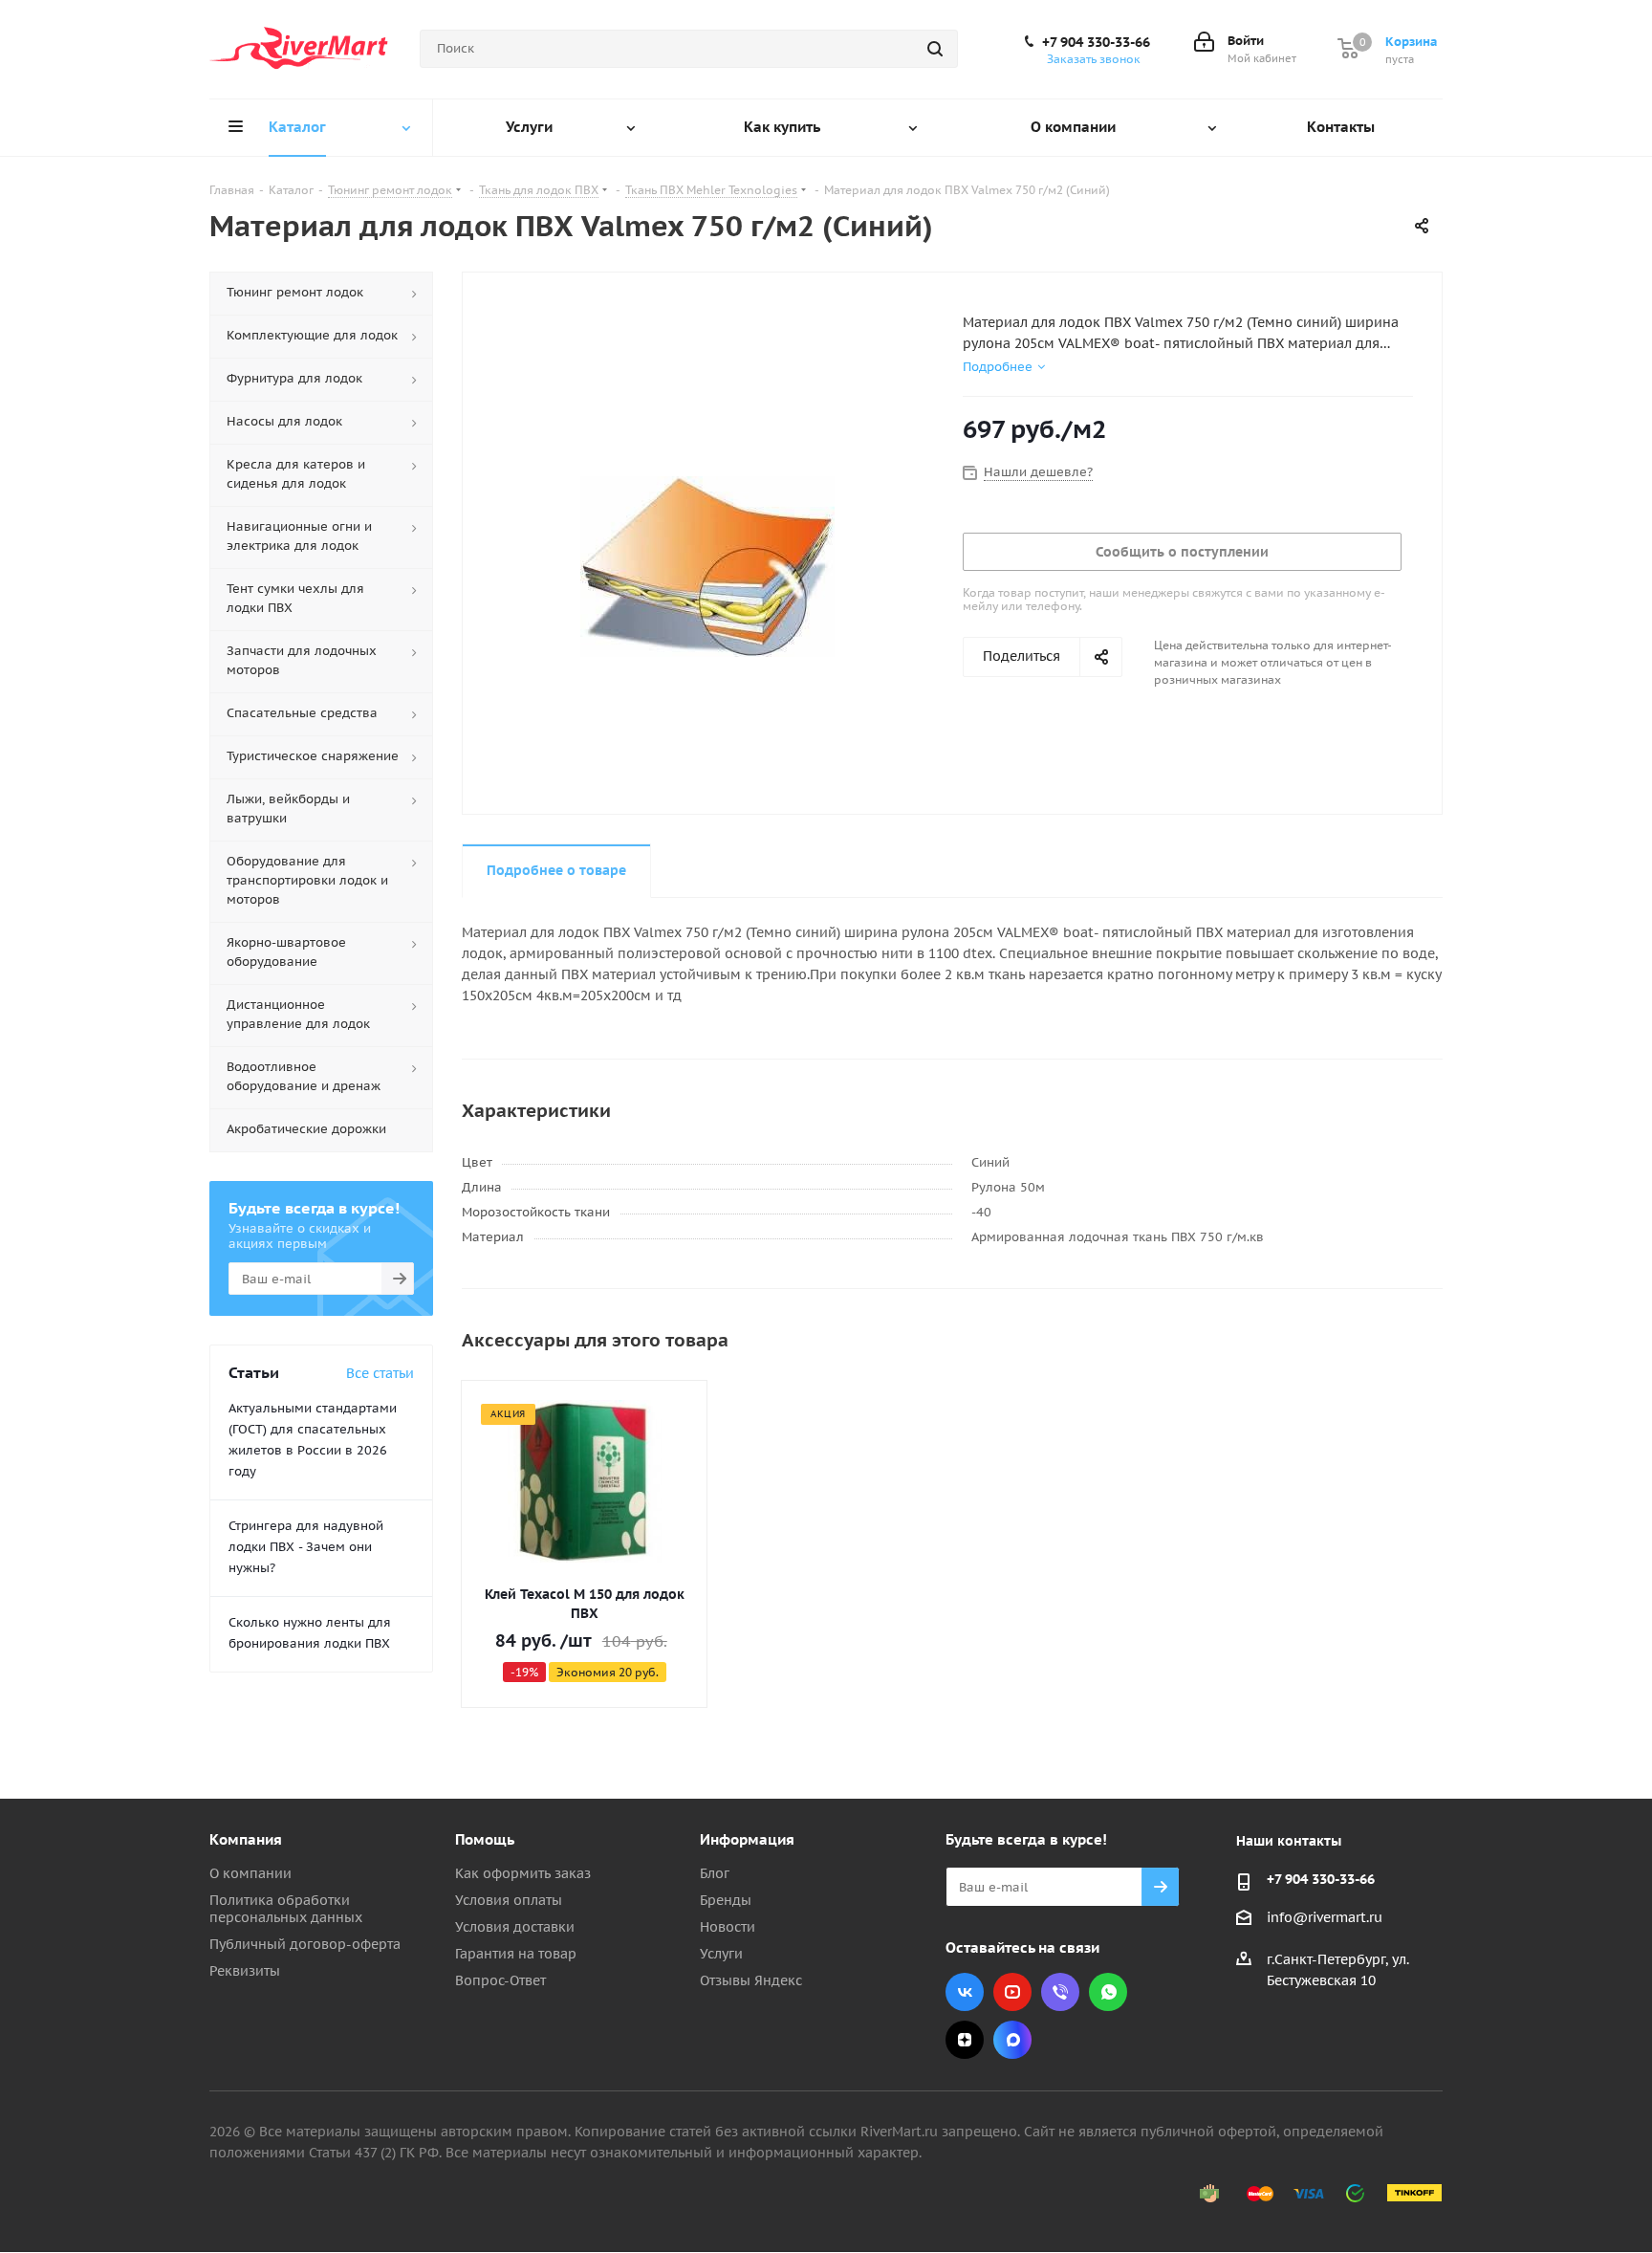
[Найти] (935, 49)
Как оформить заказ (523, 1873)
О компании (250, 1873)
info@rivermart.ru (1325, 1917)
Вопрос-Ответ (500, 1980)
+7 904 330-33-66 (1096, 42)
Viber (1060, 1992)
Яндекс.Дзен (965, 2040)
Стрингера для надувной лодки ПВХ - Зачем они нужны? (306, 1547)
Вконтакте (965, 1992)
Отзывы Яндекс (751, 1980)
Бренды (726, 1900)
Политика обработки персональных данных (286, 1909)
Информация (747, 1839)
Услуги (721, 1954)
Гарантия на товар (516, 1954)
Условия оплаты (509, 1900)
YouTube (1012, 1992)
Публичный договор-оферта (305, 1944)
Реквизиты (245, 1971)
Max (1012, 2040)
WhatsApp (1108, 1992)
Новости (728, 1927)
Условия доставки (515, 1927)
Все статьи (380, 1373)
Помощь (485, 1839)
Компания (246, 1839)
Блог (715, 1873)
